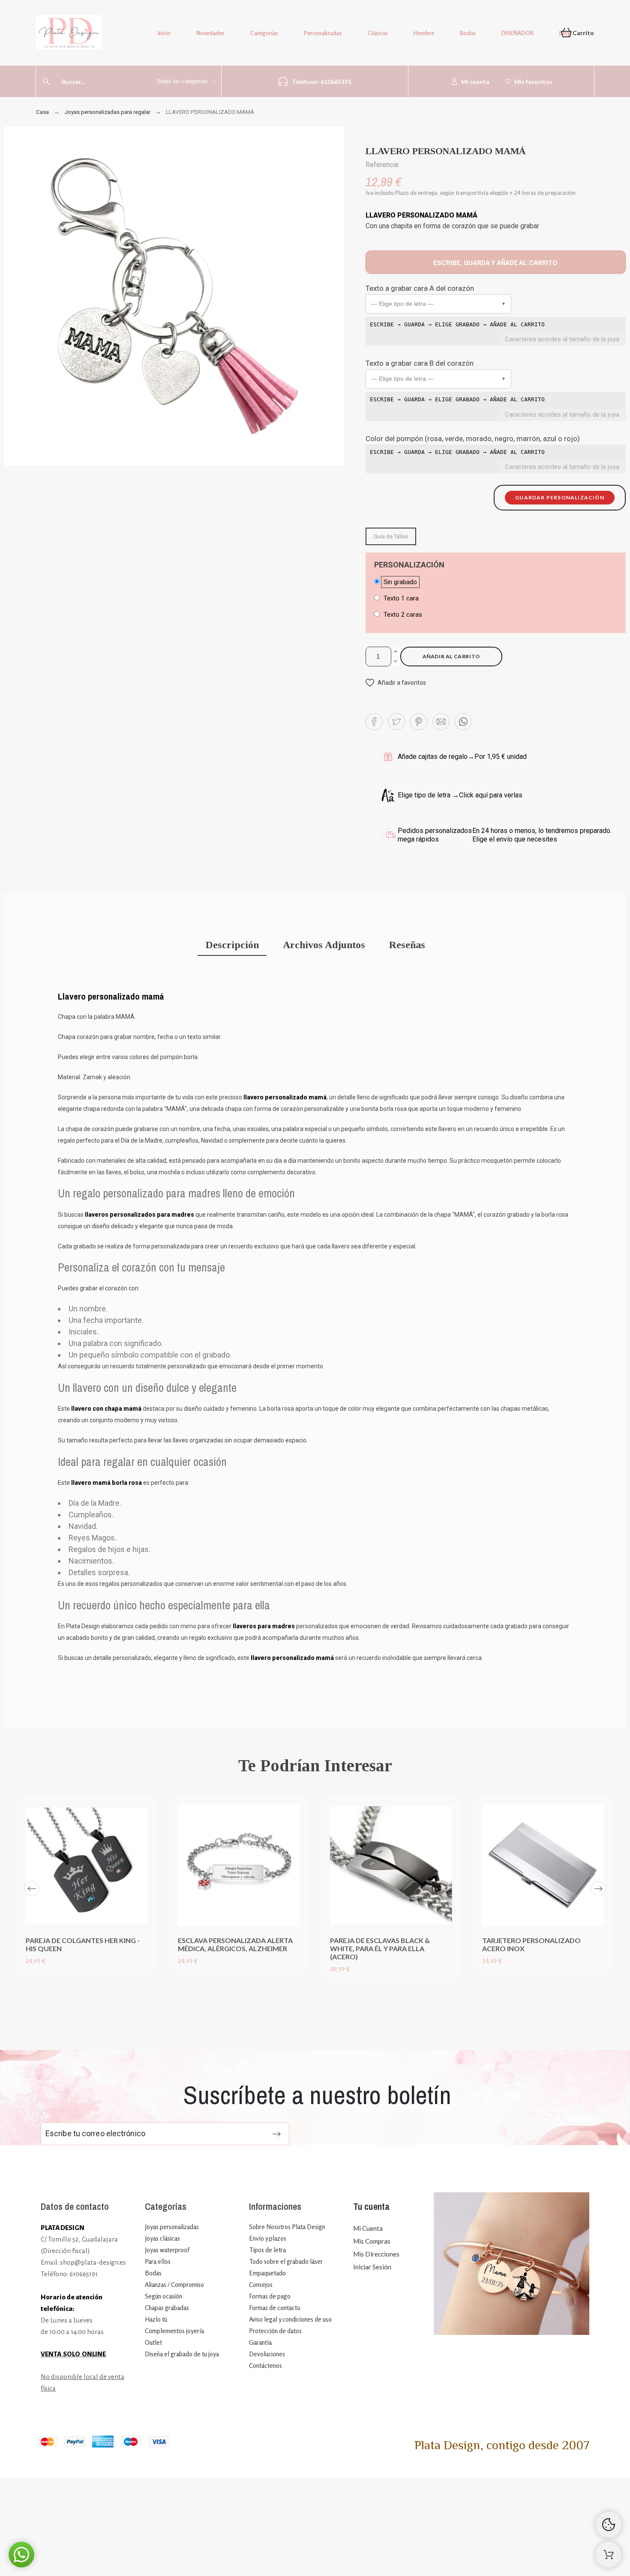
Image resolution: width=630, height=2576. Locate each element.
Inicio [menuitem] (164, 33)
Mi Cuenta (368, 2228)
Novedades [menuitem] (210, 33)
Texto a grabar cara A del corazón (420, 288)
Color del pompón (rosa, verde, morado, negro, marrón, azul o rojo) (473, 439)
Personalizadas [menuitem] (323, 33)
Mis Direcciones (376, 2254)
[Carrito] (609, 2555)
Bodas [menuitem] (468, 33)
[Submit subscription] (276, 2134)
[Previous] (32, 1889)
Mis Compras (372, 2241)
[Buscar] (46, 81)
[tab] (232, 946)
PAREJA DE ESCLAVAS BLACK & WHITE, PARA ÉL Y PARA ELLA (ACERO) (380, 1948)
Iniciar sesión (372, 2267)
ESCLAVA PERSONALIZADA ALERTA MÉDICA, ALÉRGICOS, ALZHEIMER (235, 1944)
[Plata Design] (69, 34)
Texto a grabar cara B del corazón (420, 363)
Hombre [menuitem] (424, 33)
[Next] (598, 1889)
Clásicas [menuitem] (378, 33)
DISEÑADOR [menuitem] (517, 33)
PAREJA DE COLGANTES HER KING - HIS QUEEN (83, 1944)
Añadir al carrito (451, 656)
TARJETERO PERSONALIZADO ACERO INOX (531, 1944)
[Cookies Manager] (609, 2525)
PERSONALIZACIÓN (409, 565)
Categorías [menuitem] (264, 33)
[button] (438, 304)
